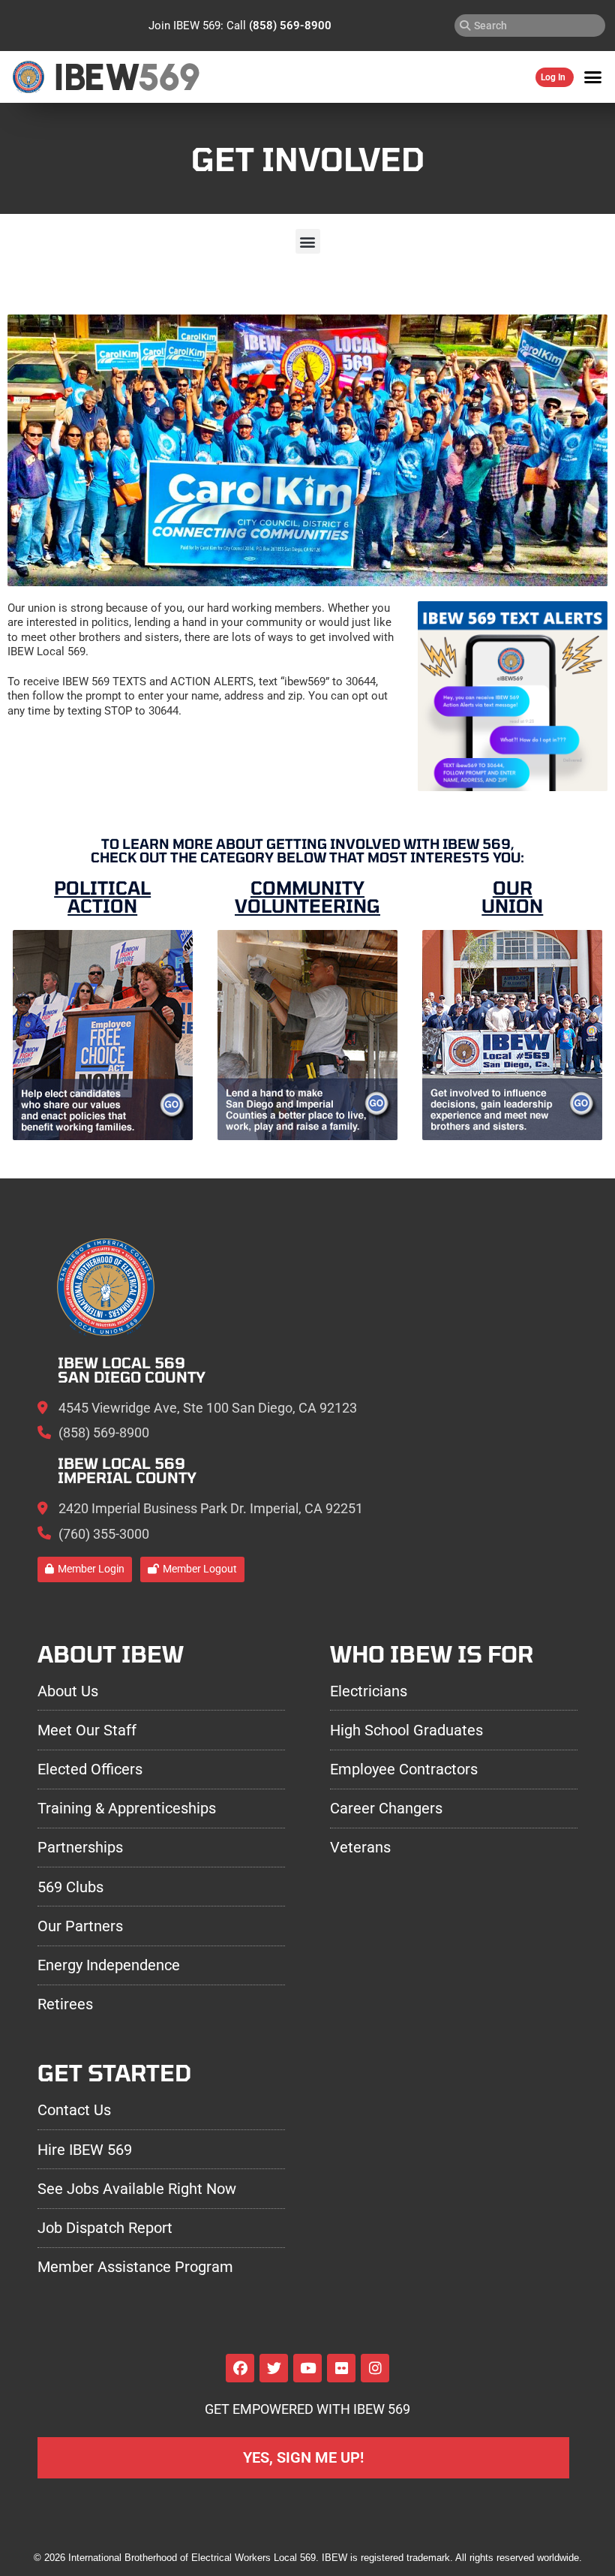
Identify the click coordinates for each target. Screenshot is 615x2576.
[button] (593, 77)
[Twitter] (274, 2368)
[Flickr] (341, 2368)
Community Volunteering (307, 897)
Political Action (102, 897)
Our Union (512, 897)
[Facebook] (240, 2368)
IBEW (96, 77)
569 (168, 77)
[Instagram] (375, 2368)
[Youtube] (307, 2368)
